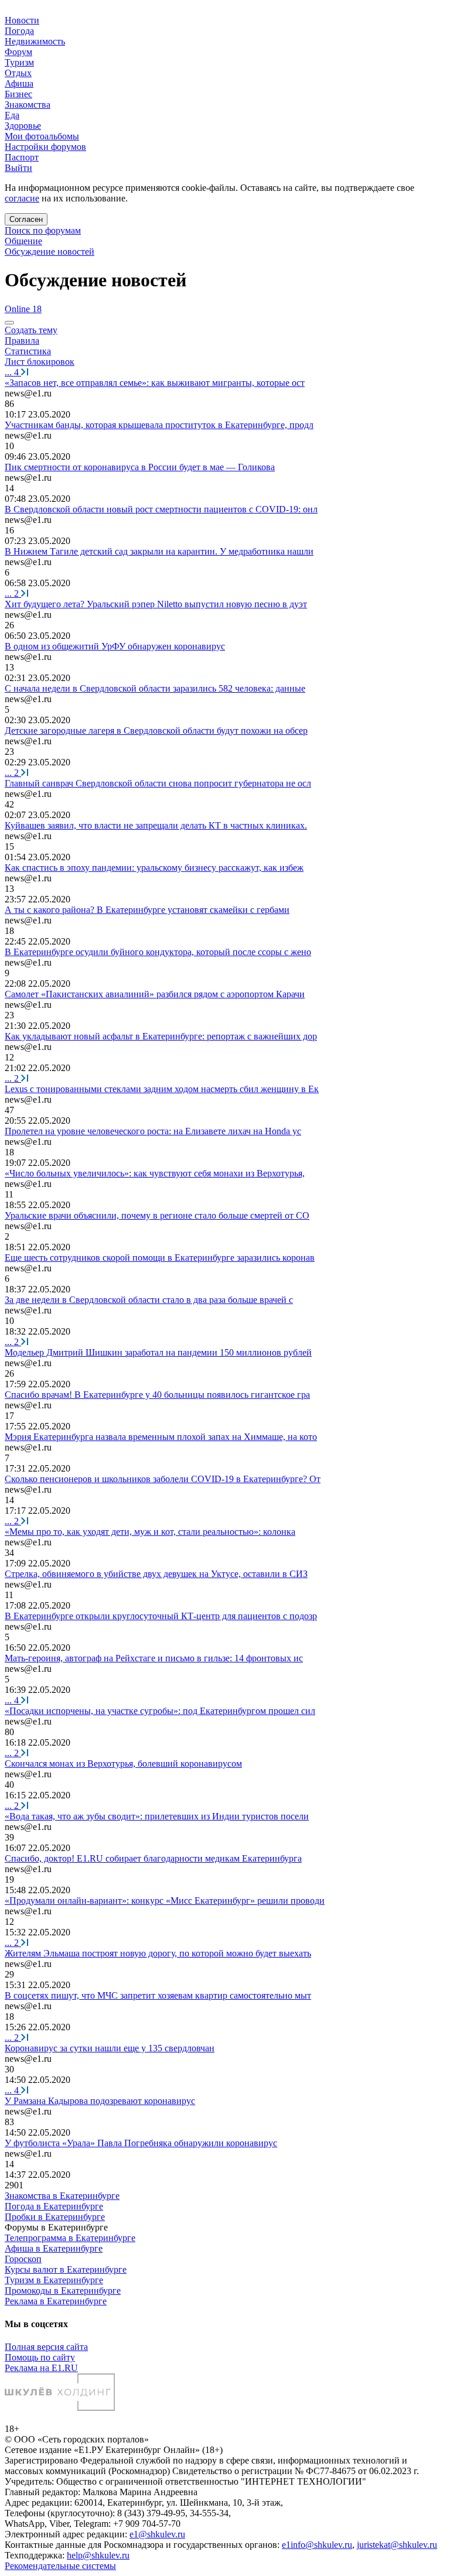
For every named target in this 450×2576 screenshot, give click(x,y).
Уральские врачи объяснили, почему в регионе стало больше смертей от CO (157, 1215)
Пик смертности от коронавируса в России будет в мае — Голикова (140, 467)
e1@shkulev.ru (157, 2534)
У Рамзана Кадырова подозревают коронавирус (100, 2101)
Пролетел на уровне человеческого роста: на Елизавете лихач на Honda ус (153, 1131)
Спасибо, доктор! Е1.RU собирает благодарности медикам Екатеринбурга (153, 1858)
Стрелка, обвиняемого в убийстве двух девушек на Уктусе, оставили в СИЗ (156, 1574)
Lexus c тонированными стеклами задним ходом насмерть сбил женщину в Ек (162, 1089)
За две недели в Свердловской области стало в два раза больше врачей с (149, 1300)
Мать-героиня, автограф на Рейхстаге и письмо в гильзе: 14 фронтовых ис (154, 1658)
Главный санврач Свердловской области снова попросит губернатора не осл (158, 783)
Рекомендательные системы (60, 2566)
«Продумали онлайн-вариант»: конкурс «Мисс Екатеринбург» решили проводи (165, 1901)
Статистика (28, 351)
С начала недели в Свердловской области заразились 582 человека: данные (155, 688)
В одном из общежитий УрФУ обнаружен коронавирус (115, 646)
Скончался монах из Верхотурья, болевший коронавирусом (123, 1763)
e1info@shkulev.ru (317, 2545)
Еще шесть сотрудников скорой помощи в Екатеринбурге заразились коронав (160, 1258)
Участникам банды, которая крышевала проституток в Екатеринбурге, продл (159, 425)
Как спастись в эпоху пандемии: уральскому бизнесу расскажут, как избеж (154, 868)
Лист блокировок (40, 362)
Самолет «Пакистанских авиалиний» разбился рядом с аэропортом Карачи (155, 994)
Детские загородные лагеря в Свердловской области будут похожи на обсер (156, 731)
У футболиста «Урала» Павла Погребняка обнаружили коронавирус (141, 2143)
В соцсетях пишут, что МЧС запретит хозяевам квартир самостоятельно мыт (158, 1995)
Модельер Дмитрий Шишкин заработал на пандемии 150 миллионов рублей (158, 1352)
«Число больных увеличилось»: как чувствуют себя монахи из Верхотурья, (155, 1173)
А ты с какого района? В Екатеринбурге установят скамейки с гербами (147, 910)
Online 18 (23, 309)
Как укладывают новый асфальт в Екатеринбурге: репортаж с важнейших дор (161, 1036)
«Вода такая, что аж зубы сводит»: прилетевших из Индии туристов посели (157, 1816)
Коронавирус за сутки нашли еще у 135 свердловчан (110, 2048)
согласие (22, 198)
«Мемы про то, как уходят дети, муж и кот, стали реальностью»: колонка (150, 1532)
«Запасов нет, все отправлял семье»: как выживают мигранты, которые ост (155, 383)
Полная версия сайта (46, 2347)
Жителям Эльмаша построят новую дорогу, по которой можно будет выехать (158, 1953)
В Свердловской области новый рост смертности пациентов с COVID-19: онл (161, 509)
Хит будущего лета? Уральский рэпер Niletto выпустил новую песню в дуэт (156, 604)
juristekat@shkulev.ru (397, 2545)
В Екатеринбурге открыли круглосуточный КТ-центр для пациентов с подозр (161, 1616)
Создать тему (31, 330)
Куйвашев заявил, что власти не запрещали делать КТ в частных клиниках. (156, 825)
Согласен (26, 219)
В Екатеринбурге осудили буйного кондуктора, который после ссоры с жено (158, 952)
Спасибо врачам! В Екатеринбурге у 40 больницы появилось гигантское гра (157, 1395)
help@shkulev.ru (98, 2555)
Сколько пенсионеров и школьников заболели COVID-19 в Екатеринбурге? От (163, 1479)
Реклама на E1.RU (41, 2368)
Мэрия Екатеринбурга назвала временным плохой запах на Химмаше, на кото (161, 1437)
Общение (23, 241)
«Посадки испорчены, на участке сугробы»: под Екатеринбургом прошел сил (160, 1711)
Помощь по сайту (40, 2357)
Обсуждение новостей (50, 252)
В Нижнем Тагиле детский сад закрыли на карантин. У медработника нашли (159, 551)
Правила (22, 341)
